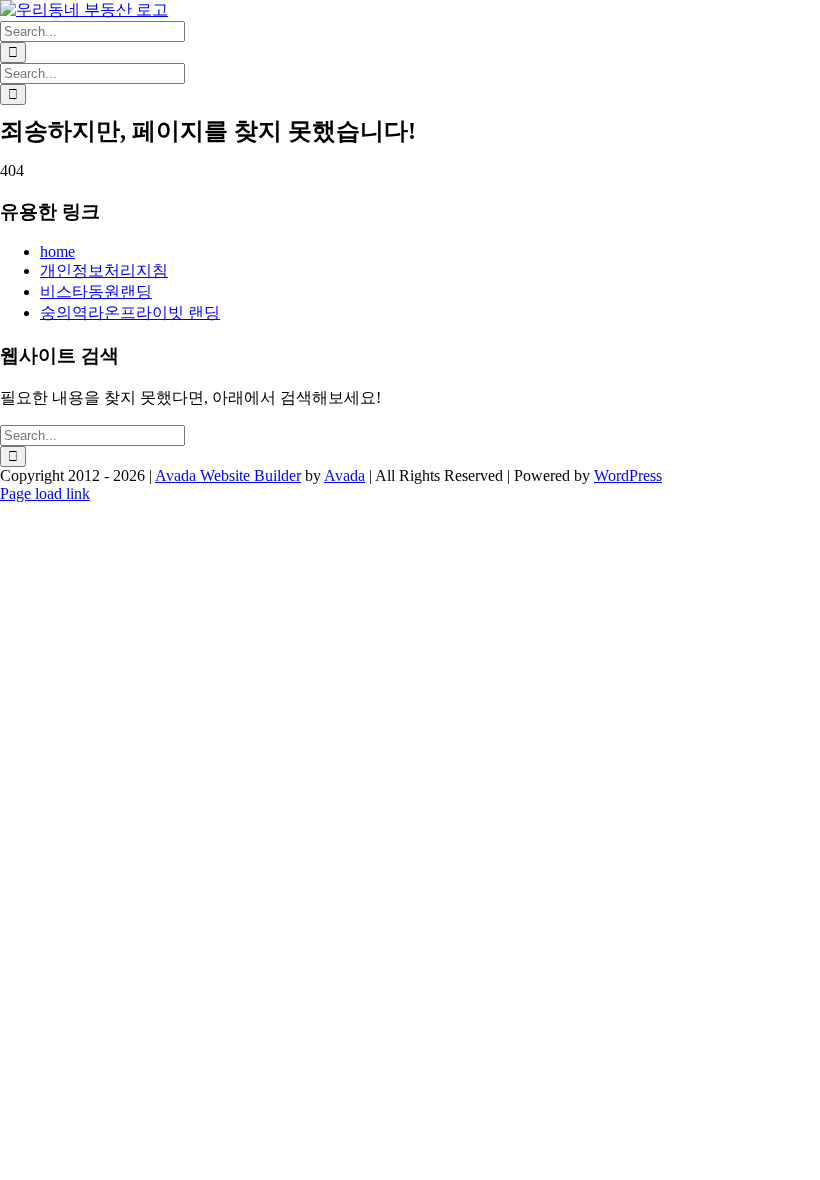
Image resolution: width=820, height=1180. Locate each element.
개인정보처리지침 (104, 270)
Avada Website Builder (228, 475)
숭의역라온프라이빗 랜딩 (130, 312)
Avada (344, 475)
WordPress (628, 475)
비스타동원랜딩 (96, 291)
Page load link (45, 493)
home (57, 251)
